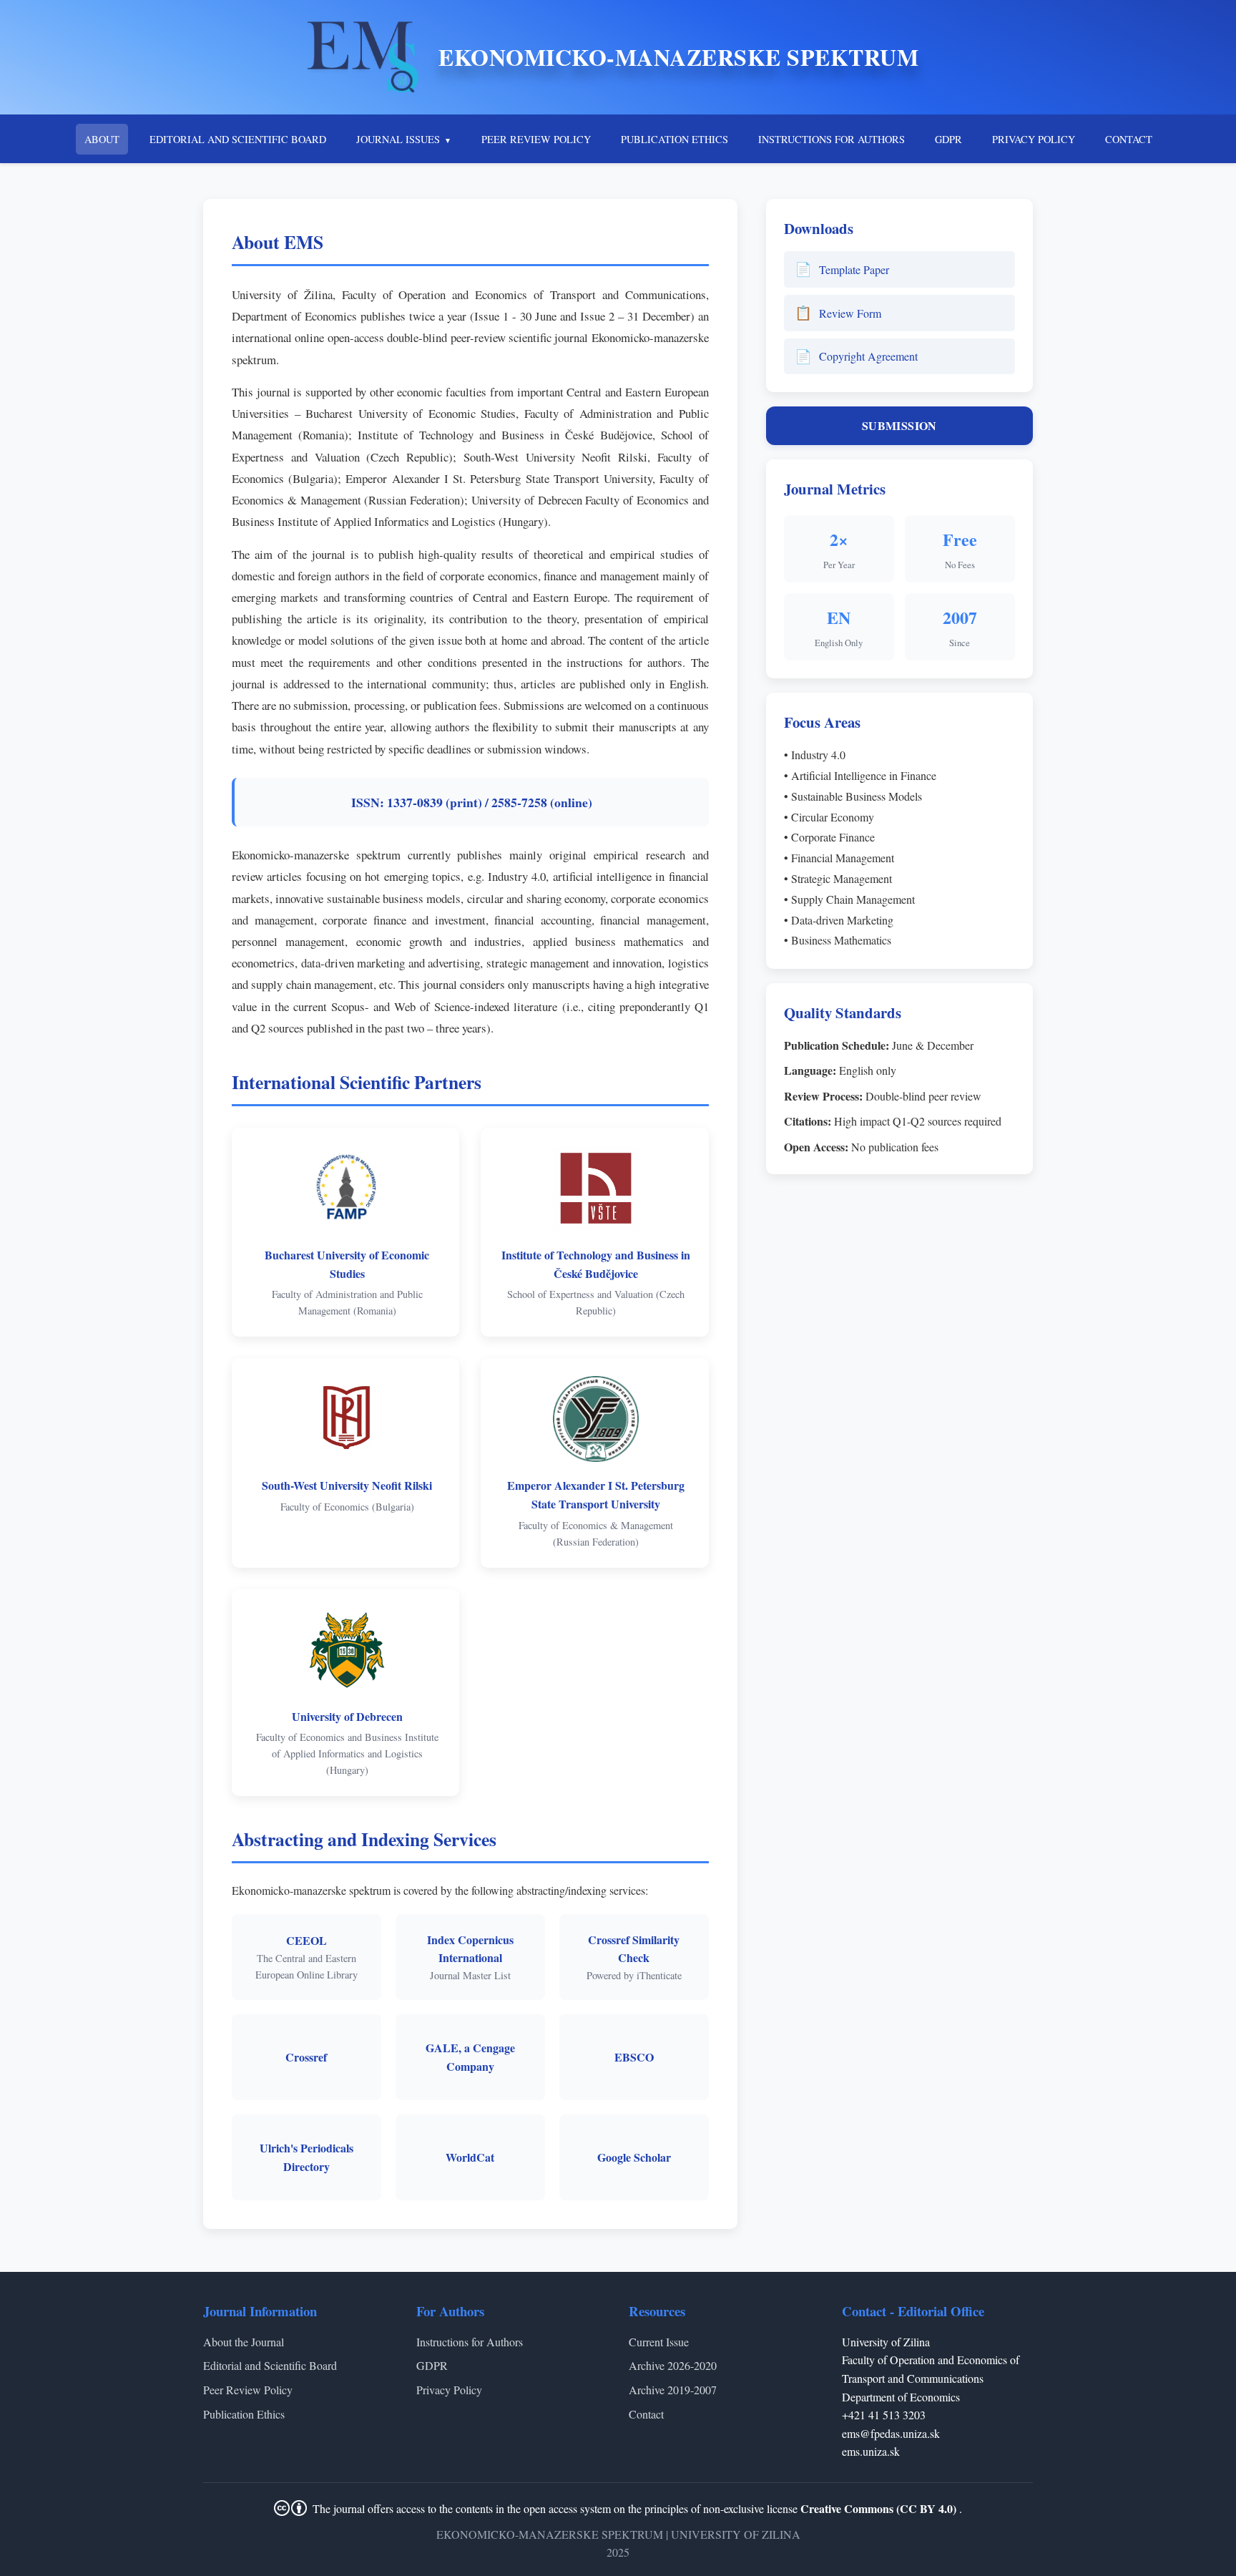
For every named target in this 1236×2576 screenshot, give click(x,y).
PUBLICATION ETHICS (675, 139)
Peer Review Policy (248, 2390)
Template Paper (842, 269)
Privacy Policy (449, 2390)
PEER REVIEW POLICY (536, 139)
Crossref (306, 2057)
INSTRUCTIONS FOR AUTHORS (832, 139)
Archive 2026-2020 (673, 2365)
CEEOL (306, 1940)
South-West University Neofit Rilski (347, 1485)
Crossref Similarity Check (634, 1949)
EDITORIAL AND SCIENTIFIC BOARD (238, 139)
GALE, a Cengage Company (470, 2057)
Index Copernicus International (470, 1949)
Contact (646, 2414)
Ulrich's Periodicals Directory (306, 2157)
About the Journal (244, 2342)
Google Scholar (634, 2157)
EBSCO (634, 2057)
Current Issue (659, 2342)
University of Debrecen (347, 1716)
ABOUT (102, 139)
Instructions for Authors (470, 2342)
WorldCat (470, 2157)
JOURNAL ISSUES (398, 139)
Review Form (838, 312)
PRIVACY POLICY (1034, 139)
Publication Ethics (244, 2414)
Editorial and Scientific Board (270, 2365)
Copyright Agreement (856, 356)
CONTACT (1129, 139)
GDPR (948, 139)
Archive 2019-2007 (673, 2390)
